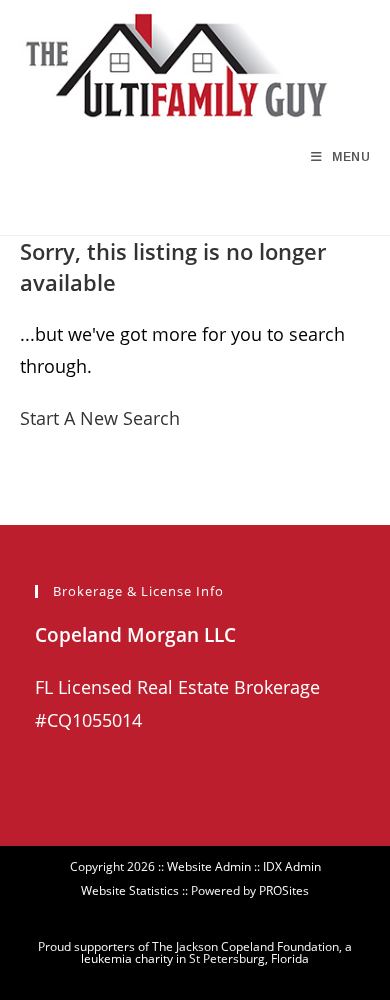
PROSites (284, 890)
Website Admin (209, 866)
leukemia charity (127, 958)
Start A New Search (100, 418)
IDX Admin (292, 866)
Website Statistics (130, 890)
